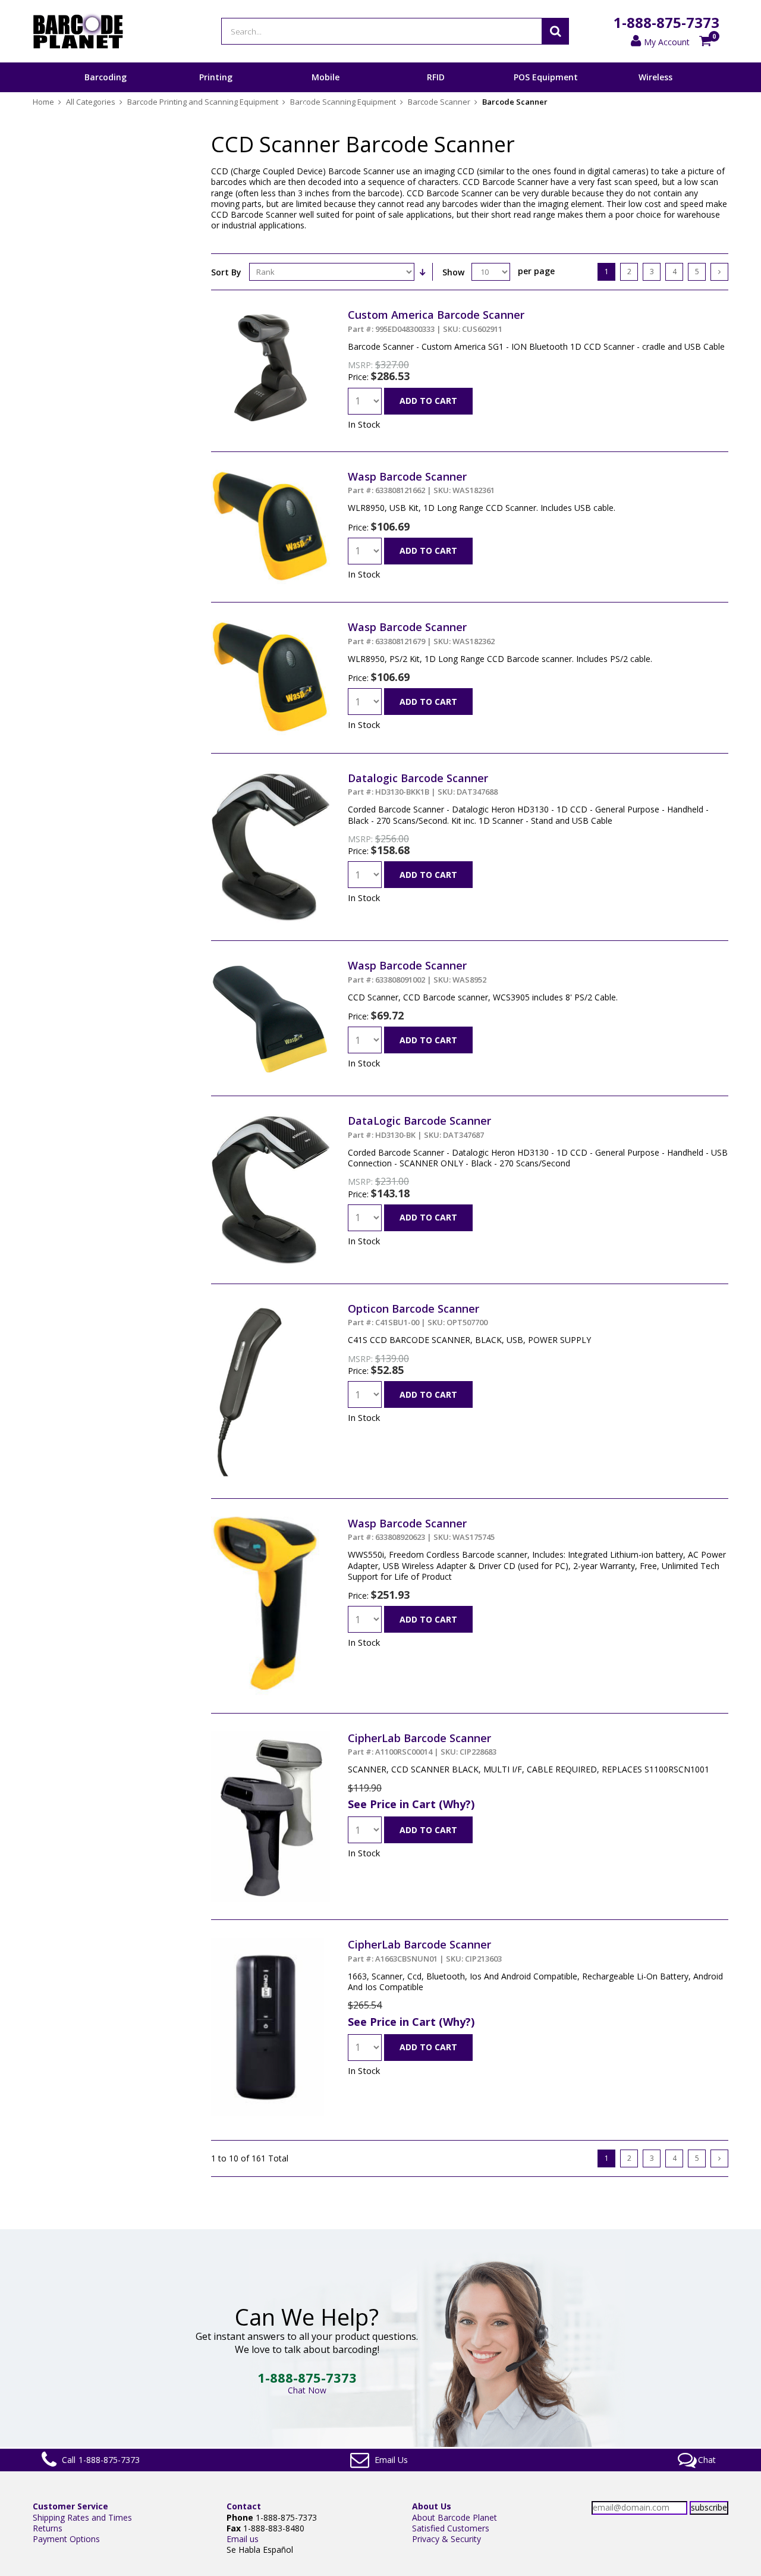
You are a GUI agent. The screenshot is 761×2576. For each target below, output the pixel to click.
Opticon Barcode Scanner (418, 1314)
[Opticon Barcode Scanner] (249, 1307)
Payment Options (66, 2539)
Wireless (655, 77)
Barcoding (106, 77)
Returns (48, 2528)
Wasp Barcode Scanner (421, 482)
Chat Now (307, 2390)
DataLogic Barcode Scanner (419, 1127)
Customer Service (70, 2506)
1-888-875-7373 (666, 22)
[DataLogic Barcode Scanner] (271, 1119)
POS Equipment (546, 77)
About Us (432, 2506)
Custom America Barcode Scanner (436, 321)
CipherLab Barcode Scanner (422, 1744)
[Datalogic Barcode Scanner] (271, 776)
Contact (244, 2506)
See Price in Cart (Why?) (411, 1804)
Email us (243, 2539)
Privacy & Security (446, 2539)
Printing (216, 77)
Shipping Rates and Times (82, 2517)
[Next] (719, 272)
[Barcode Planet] (78, 31)
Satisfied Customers (451, 2528)
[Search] (555, 31)
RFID (436, 77)
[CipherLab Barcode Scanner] (271, 1736)
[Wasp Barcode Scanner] (271, 475)
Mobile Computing (326, 92)
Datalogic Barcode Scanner (423, 784)
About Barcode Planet (455, 2517)
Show (453, 272)
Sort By (226, 272)
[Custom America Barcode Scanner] (271, 313)
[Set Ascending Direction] (422, 272)
